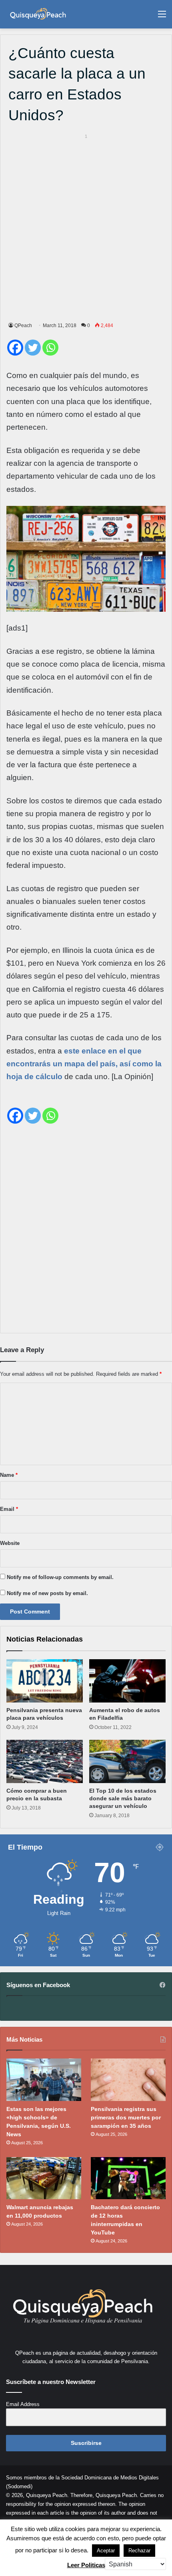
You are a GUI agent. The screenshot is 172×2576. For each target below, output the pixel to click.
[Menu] (162, 17)
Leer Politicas (86, 2565)
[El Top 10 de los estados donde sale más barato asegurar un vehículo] (127, 1761)
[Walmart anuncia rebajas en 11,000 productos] (44, 2178)
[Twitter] (33, 348)
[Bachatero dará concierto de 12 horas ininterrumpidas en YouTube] (128, 2178)
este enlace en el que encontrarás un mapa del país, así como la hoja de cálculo (84, 1064)
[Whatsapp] (50, 348)
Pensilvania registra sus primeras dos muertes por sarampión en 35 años (126, 2117)
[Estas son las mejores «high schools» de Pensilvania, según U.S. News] (44, 2080)
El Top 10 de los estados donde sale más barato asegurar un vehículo (123, 1798)
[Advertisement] (86, 226)
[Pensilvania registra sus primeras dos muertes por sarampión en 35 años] (128, 2080)
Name (9, 1475)
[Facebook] (15, 348)
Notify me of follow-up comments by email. (60, 1577)
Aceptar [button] (106, 2551)
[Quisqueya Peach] (38, 14)
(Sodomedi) (19, 2486)
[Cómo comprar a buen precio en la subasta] (45, 1761)
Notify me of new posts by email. (47, 1593)
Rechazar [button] (139, 2551)
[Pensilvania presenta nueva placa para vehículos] (45, 1681)
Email (9, 1509)
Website (10, 1543)
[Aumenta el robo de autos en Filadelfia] (127, 1681)
